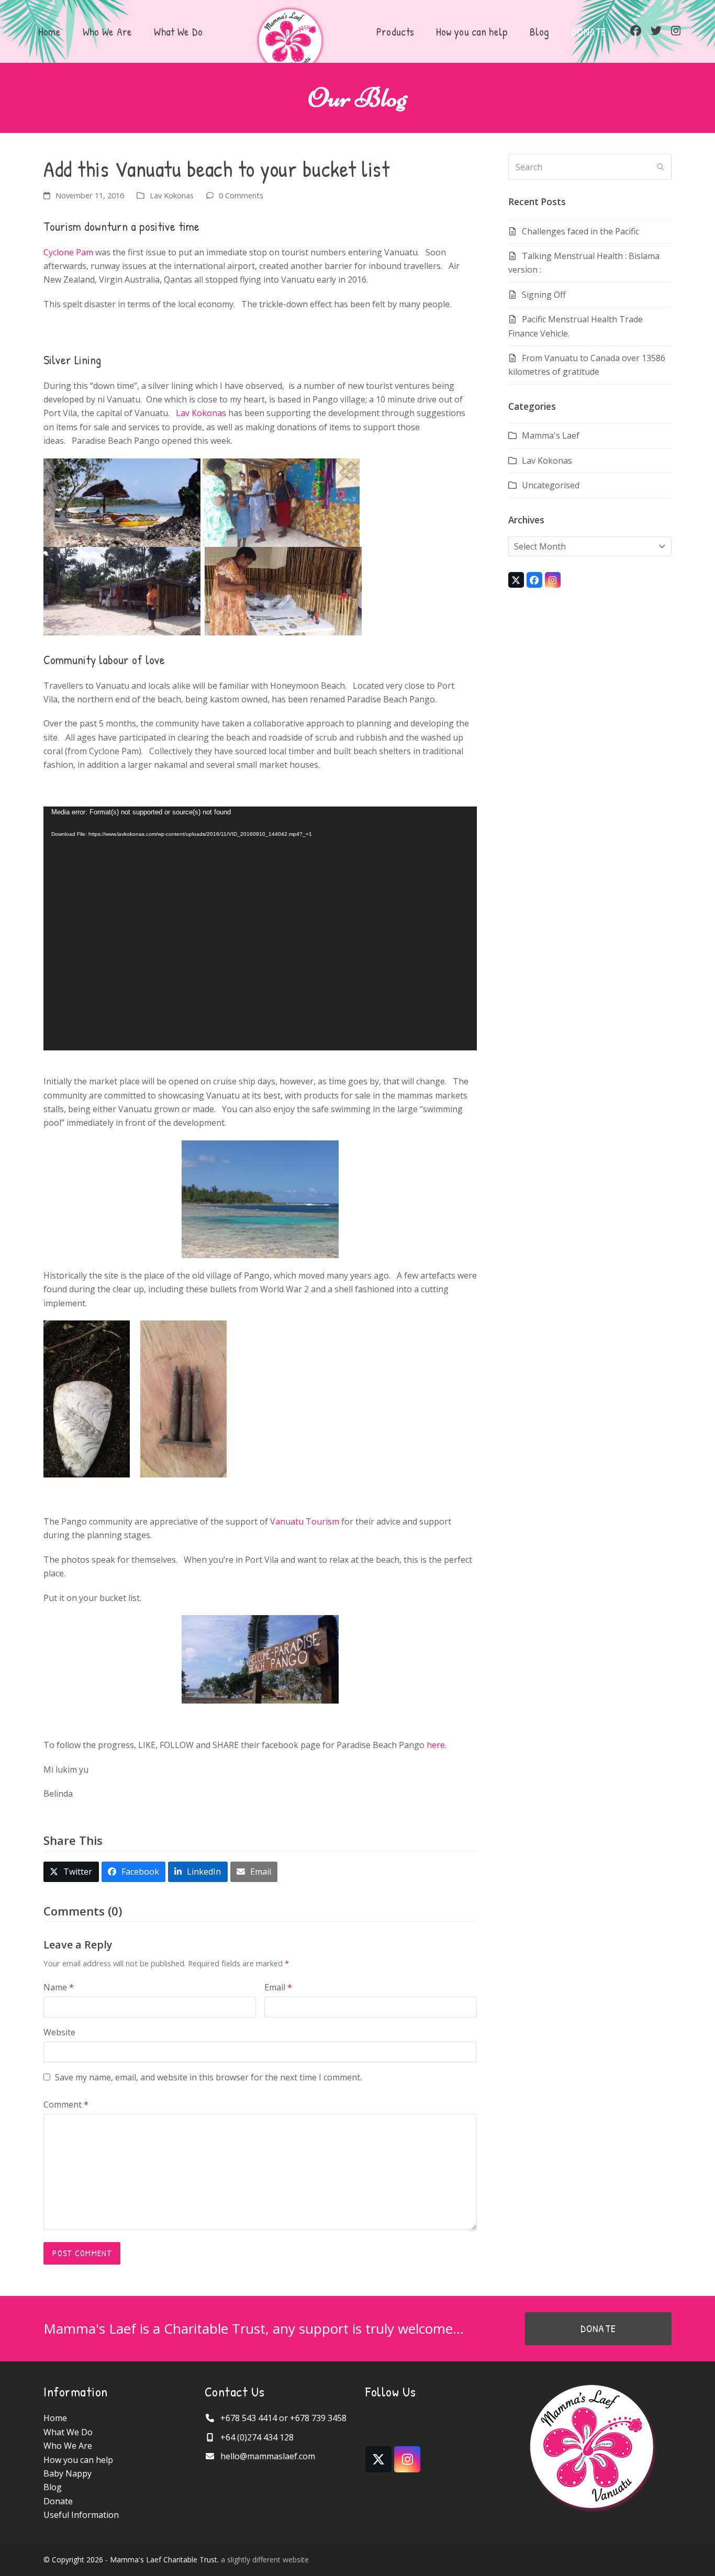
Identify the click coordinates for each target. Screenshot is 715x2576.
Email (278, 1987)
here (436, 1745)
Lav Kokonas (172, 195)
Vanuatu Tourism (305, 1521)
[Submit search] (661, 167)
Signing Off (544, 295)
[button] (71, 1872)
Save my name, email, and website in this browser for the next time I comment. (208, 2077)
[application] (260, 928)
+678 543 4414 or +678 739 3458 (283, 2418)
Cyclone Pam (69, 252)
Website (59, 2032)
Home (55, 2418)
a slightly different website (265, 2560)
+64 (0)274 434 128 (257, 2437)
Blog (53, 2487)
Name (59, 1987)
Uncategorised (551, 485)
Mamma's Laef (551, 435)
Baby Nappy (68, 2473)
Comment (66, 2104)
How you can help (78, 2460)
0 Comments (241, 195)
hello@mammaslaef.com (268, 2456)
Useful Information (81, 2515)
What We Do (68, 2432)
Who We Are (68, 2446)
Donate (58, 2501)
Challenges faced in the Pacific (580, 231)
